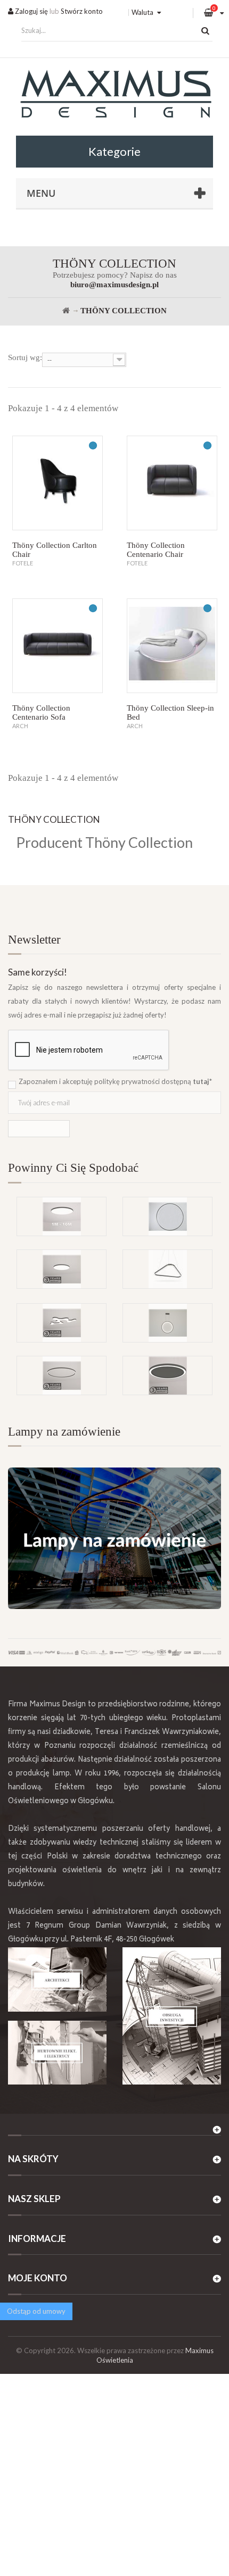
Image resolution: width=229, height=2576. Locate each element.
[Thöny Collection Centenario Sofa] (58, 646)
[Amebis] (62, 1323)
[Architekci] (57, 1979)
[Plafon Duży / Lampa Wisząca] (62, 1216)
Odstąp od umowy (36, 2311)
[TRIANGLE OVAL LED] (167, 1269)
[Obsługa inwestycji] (172, 2016)
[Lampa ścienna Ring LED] (167, 1216)
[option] (114, 1249)
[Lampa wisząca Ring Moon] (167, 1323)
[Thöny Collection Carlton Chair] (58, 483)
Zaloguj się (31, 11)
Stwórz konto (82, 11)
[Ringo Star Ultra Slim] (62, 1375)
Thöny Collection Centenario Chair (156, 550)
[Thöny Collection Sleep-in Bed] (172, 646)
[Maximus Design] (114, 95)
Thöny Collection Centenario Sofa (41, 712)
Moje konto (38, 2278)
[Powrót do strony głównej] (66, 311)
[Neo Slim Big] (62, 1269)
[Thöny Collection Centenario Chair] (172, 483)
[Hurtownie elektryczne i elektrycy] (57, 2053)
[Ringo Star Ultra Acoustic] (167, 1375)
